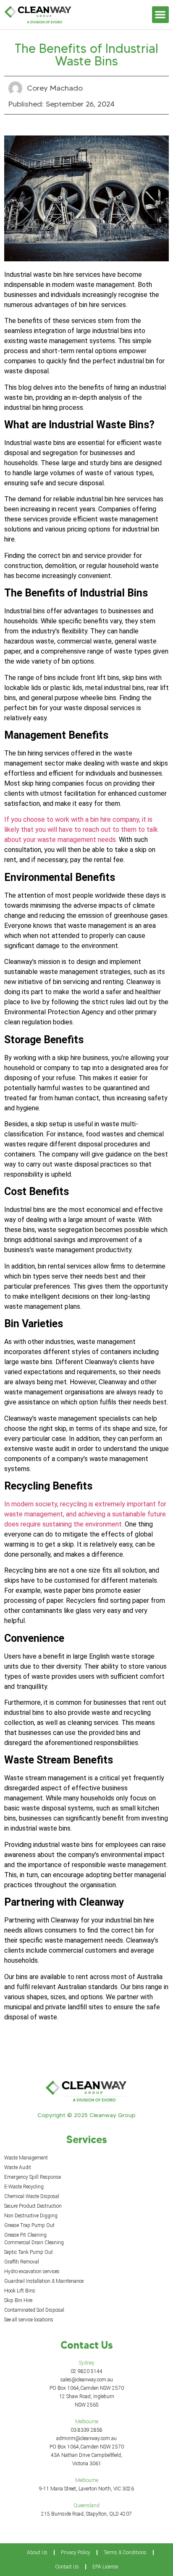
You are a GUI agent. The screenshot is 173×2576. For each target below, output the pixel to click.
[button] (161, 15)
